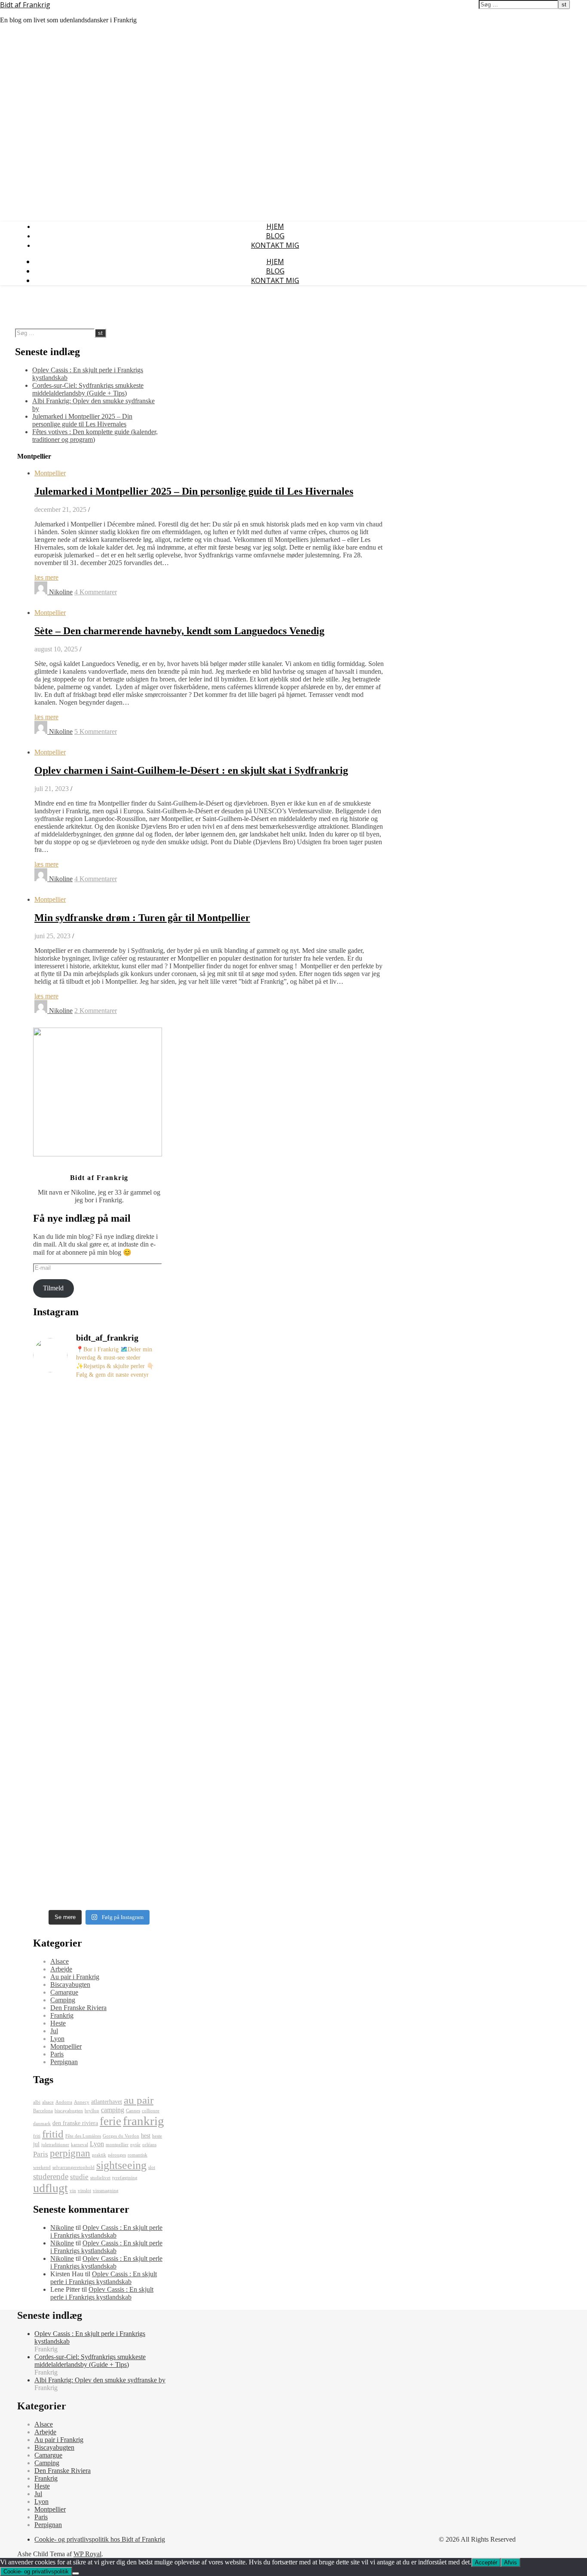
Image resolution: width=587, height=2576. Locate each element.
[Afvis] (76, 2573)
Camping (63, 2000)
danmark (42, 2124)
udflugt (50, 2188)
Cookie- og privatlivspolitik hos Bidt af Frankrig (100, 2539)
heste (157, 2136)
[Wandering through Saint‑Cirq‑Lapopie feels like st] (99, 1798)
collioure (151, 2111)
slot (152, 2167)
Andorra (64, 2102)
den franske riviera (75, 2123)
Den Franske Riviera (78, 2008)
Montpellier (50, 473)
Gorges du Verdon (121, 2136)
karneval (79, 2145)
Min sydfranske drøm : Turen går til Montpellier (142, 918)
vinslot (84, 2191)
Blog (275, 236)
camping (113, 2110)
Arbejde (61, 1969)
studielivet (100, 2178)
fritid (53, 2134)
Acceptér (486, 2562)
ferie (110, 2121)
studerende (51, 2176)
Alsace (60, 1961)
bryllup (92, 2111)
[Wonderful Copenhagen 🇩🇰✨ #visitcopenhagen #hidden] (144, 1420)
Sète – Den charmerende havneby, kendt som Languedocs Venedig (179, 631)
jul (36, 2144)
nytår (135, 2145)
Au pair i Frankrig (75, 1977)
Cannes (133, 2111)
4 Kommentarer (96, 592)
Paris (57, 2054)
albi (37, 2102)
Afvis (511, 2562)
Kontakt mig (275, 245)
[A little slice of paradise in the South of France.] (99, 1428)
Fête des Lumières (83, 2136)
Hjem (275, 226)
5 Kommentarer (96, 731)
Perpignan (64, 2062)
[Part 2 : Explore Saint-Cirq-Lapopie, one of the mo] (144, 1607)
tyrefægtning (125, 2178)
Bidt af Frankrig (25, 5)
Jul (54, 2031)
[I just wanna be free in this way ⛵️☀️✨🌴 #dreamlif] (144, 1729)
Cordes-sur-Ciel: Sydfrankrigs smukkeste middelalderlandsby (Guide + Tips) (88, 389)
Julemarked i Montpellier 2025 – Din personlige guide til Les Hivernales (82, 420)
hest (146, 2136)
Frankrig (62, 2015)
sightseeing (121, 2165)
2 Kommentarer (96, 1011)
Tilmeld (53, 1288)
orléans (149, 2145)
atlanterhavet (107, 2102)
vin (73, 2191)
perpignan (70, 2153)
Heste (58, 2023)
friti (37, 2136)
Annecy (82, 2102)
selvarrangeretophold (73, 2167)
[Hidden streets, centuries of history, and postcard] (99, 1592)
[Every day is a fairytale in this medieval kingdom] (54, 1740)
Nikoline (61, 592)
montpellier (117, 2145)
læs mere (46, 577)
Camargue (64, 1992)
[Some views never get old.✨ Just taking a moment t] (54, 1455)
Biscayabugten (70, 1984)
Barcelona (43, 2111)
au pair (139, 2100)
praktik (99, 2155)
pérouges (117, 2155)
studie (79, 2177)
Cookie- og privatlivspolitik (36, 2571)
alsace (48, 2102)
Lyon (57, 2039)
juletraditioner (55, 2145)
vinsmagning (106, 2191)
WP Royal (87, 2554)
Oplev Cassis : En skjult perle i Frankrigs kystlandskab (106, 2231)
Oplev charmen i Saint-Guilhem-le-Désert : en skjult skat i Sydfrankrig (191, 770)
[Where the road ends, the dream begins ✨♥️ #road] (54, 1565)
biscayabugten (69, 2111)
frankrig (144, 2121)
